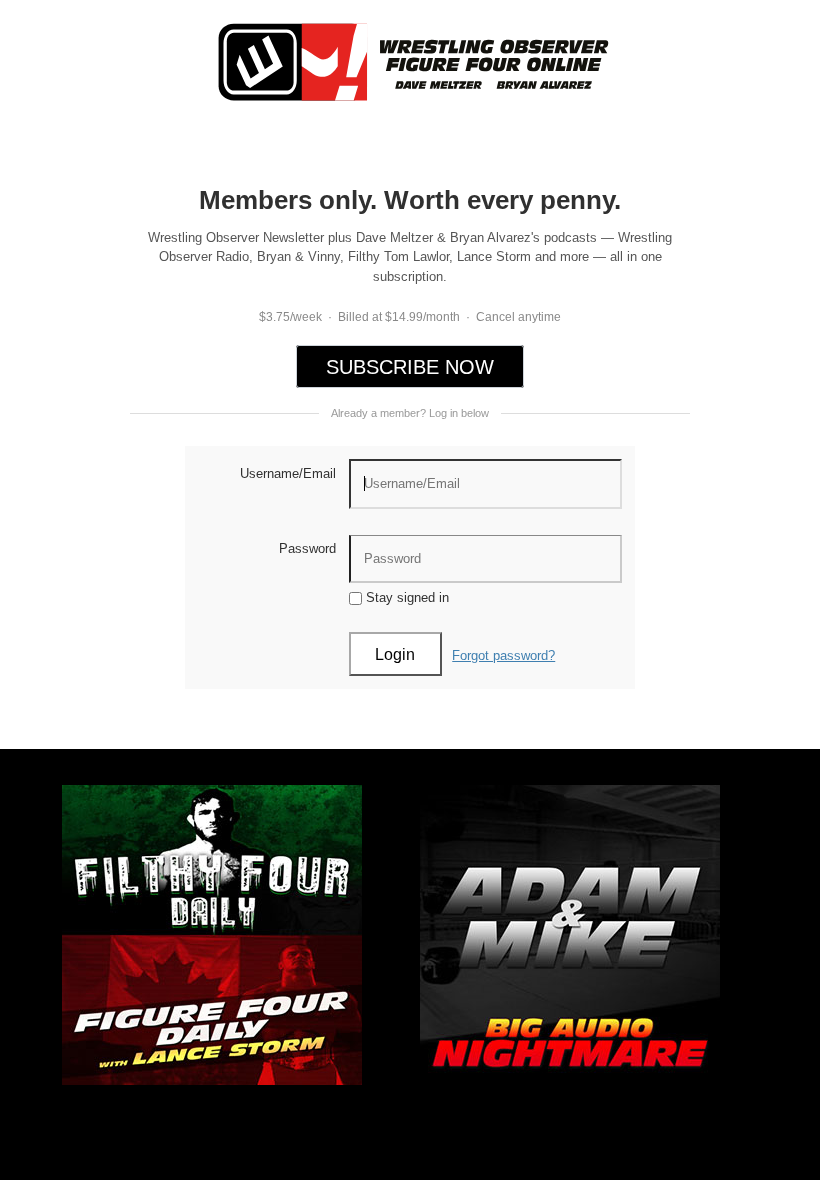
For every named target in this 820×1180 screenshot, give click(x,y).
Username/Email (288, 473)
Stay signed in (405, 597)
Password (307, 548)
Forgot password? (503, 655)
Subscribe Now (410, 367)
